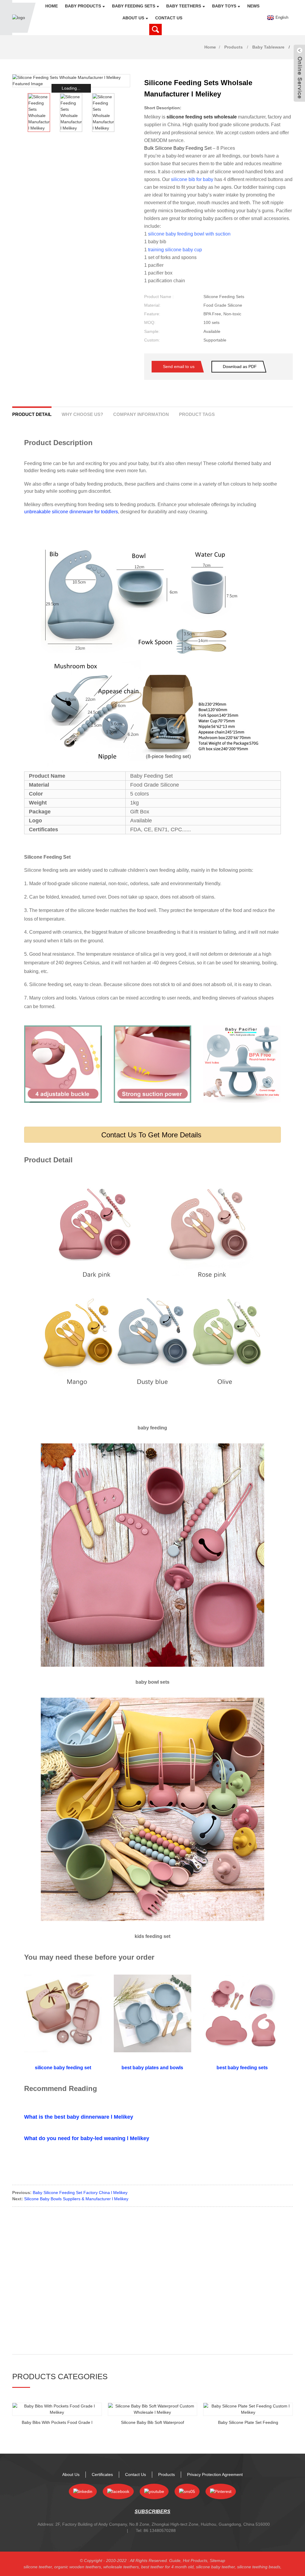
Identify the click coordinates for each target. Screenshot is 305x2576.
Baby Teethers (184, 6)
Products (234, 47)
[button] (126, 113)
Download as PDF (240, 367)
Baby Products (83, 6)
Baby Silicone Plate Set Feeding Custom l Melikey (248, 2423)
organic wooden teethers (78, 2567)
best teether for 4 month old (167, 2567)
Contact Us (169, 18)
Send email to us (179, 367)
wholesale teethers (121, 2567)
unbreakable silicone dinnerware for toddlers (71, 512)
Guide (175, 2561)
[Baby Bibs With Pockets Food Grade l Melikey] (57, 2409)
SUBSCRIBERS (152, 2512)
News (253, 6)
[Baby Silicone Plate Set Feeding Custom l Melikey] (248, 2409)
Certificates (102, 2474)
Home (52, 6)
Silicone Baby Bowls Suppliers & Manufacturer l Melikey (76, 2199)
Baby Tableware (268, 47)
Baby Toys (224, 6)
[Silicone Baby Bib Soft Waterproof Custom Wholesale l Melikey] (153, 2409)
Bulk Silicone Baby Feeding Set (178, 148)
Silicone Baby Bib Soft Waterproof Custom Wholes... (152, 2423)
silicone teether (38, 2567)
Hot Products (195, 2561)
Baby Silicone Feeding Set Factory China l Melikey (80, 2193)
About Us (133, 18)
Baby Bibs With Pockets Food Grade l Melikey (57, 2423)
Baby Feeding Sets (134, 6)
